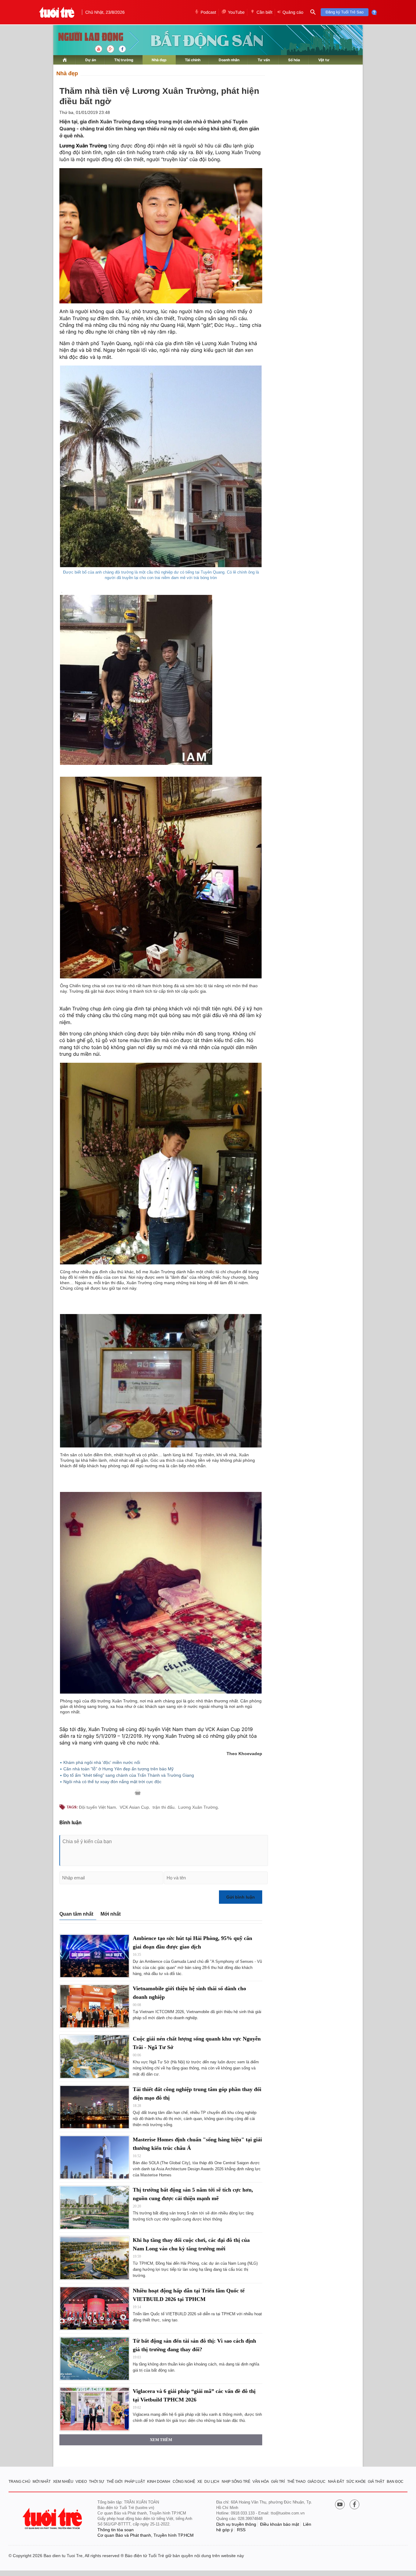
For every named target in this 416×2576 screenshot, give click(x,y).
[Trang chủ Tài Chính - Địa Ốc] (84, 37)
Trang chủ (19, 2482)
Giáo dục (317, 2482)
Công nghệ (184, 2482)
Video (81, 2482)
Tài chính (193, 60)
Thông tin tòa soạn (116, 2530)
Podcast (208, 12)
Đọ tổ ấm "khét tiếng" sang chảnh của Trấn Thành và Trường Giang (129, 1775)
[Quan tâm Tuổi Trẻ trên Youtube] (340, 2505)
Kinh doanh (159, 2482)
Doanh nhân (229, 60)
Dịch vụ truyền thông (236, 2524)
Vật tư (324, 60)
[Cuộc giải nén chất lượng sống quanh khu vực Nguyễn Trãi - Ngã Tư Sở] (95, 2057)
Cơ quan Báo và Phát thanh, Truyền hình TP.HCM (146, 2535)
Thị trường (124, 60)
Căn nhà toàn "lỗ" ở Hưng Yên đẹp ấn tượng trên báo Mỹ (118, 1769)
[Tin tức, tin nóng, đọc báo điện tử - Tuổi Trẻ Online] (57, 12)
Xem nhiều (63, 2482)
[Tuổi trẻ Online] (53, 2519)
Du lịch (212, 2482)
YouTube (236, 12)
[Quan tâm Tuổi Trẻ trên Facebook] (354, 2505)
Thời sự (97, 2482)
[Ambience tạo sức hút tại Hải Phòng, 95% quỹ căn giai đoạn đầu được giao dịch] (95, 1956)
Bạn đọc (395, 2482)
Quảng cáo (293, 12)
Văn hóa (261, 2482)
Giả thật (376, 2482)
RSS (241, 2530)
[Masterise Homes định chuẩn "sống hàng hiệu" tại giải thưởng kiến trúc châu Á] (95, 2157)
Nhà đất (336, 2482)
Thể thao (296, 2482)
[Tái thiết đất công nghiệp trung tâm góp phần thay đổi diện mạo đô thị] (95, 2107)
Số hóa (294, 60)
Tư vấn (264, 60)
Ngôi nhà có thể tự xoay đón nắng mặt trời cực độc (112, 1782)
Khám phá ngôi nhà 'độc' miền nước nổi (102, 1762)
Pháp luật (135, 2482)
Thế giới (115, 2482)
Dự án (91, 60)
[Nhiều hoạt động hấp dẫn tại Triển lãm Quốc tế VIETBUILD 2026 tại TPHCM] (95, 2308)
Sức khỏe (356, 2482)
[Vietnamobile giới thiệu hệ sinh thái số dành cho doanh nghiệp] (95, 2006)
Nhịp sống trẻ (236, 2482)
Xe (200, 2482)
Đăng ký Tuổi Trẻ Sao (345, 12)
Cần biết (264, 12)
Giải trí (278, 2482)
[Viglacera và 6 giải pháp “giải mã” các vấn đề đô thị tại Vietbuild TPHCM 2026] (95, 2409)
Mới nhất (111, 1914)
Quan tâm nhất (76, 1914)
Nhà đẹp (159, 60)
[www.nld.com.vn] (65, 60)
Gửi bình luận (241, 1897)
